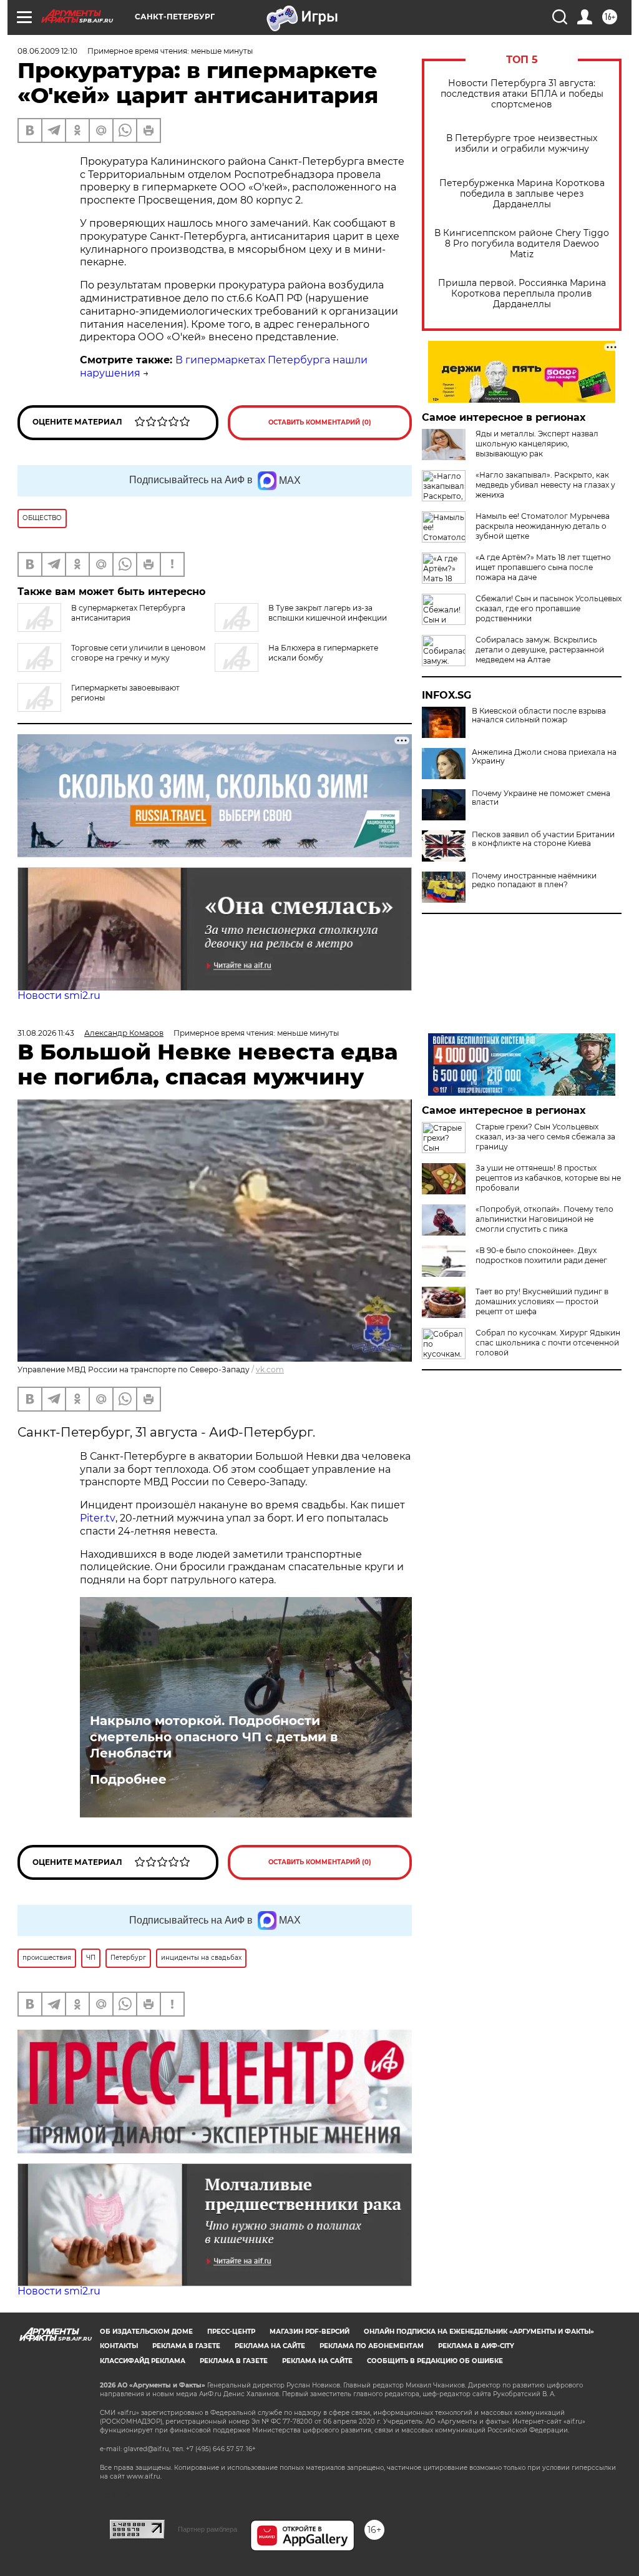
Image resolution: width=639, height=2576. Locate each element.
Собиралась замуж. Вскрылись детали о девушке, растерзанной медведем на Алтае (540, 650)
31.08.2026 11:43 (46, 1033)
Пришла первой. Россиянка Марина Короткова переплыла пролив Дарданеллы (522, 294)
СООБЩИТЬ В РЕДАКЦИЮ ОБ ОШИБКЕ (435, 2361)
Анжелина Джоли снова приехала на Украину (544, 757)
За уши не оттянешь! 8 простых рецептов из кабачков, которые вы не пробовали (548, 1178)
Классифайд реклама (143, 2361)
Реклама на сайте (270, 2346)
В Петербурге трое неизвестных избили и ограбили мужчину (522, 144)
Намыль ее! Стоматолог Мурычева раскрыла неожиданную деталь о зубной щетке (543, 526)
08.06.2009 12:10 (47, 51)
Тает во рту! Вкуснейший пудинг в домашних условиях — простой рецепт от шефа (542, 1301)
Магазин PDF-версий (310, 2332)
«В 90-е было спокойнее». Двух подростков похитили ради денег (541, 1255)
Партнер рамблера (207, 2529)
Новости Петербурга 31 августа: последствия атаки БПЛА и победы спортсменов (522, 94)
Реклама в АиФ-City (476, 2346)
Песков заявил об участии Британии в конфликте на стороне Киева (543, 839)
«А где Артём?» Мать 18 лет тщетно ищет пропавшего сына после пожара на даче (543, 567)
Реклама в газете (186, 2346)
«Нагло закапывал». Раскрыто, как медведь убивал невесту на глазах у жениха (545, 485)
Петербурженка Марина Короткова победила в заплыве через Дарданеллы (522, 194)
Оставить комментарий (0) (320, 422)
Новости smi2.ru (59, 995)
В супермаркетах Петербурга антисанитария (128, 613)
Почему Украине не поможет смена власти (541, 798)
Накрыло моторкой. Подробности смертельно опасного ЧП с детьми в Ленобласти (214, 1737)
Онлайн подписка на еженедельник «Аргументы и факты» (479, 2332)
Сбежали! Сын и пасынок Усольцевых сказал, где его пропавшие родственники (549, 608)
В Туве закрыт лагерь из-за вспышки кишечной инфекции (328, 613)
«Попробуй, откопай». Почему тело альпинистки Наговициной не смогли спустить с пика (544, 1219)
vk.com (270, 1369)
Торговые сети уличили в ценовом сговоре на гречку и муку (138, 653)
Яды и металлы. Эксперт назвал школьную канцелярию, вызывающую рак (537, 444)
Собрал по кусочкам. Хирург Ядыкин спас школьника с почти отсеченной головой (548, 1343)
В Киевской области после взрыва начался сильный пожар (539, 715)
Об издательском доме (146, 2332)
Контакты (119, 2346)
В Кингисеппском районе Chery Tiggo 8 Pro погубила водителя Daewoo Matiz (522, 244)
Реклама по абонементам (372, 2346)
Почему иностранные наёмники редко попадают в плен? (534, 880)
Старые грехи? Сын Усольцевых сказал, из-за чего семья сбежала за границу (545, 1137)
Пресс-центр (231, 2332)
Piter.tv (98, 1518)
